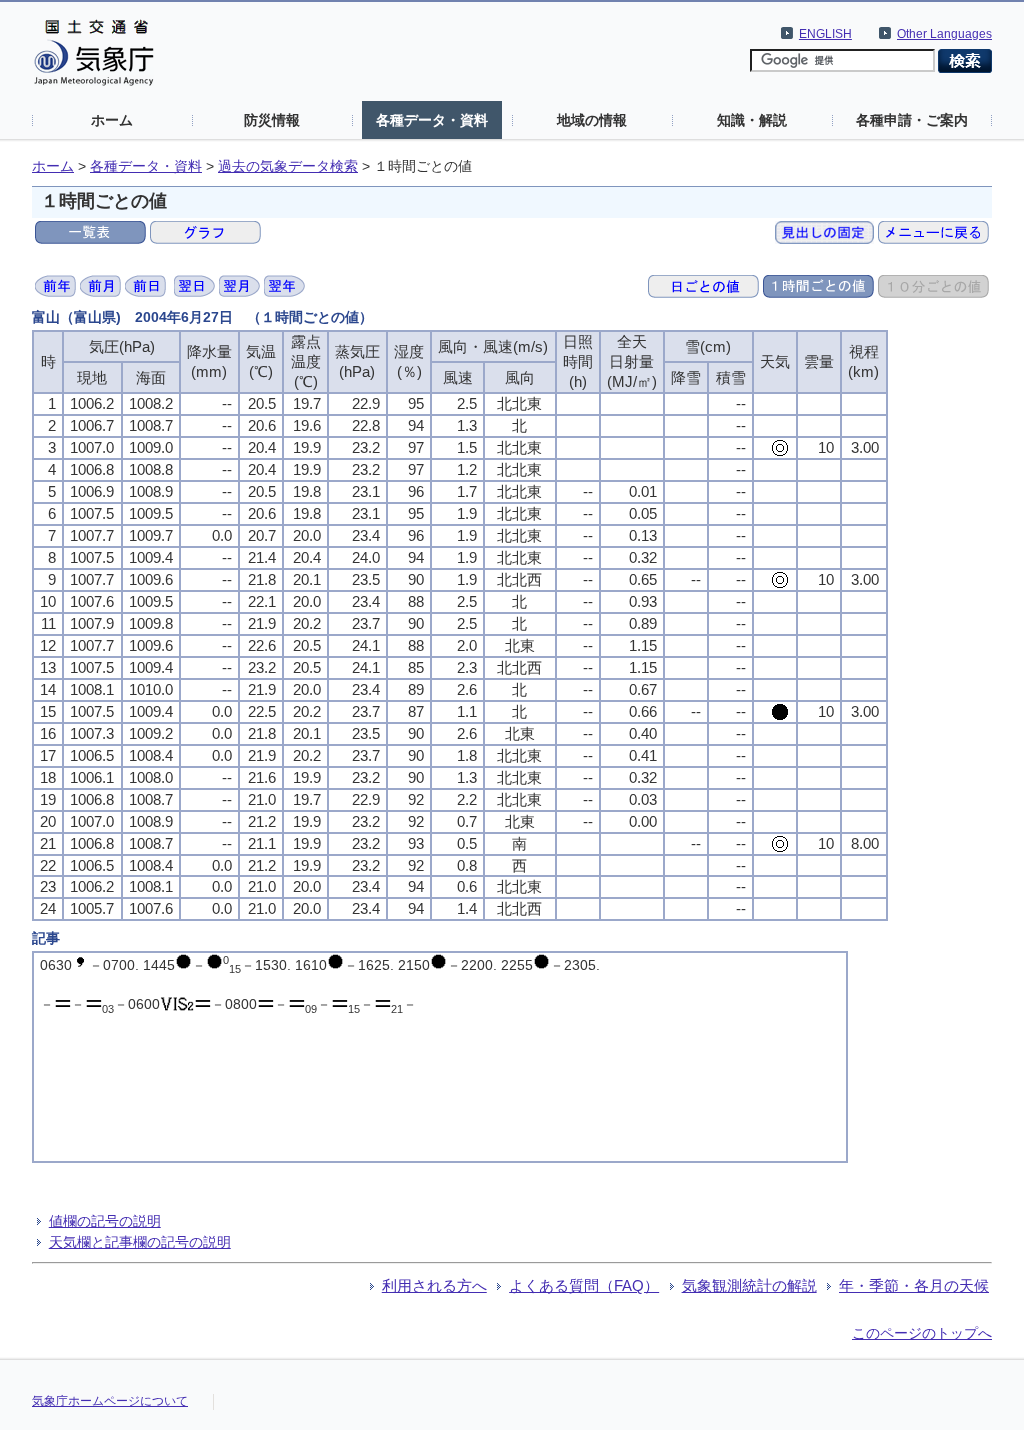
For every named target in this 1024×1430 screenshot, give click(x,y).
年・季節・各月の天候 (914, 1285)
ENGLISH (825, 34)
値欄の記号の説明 (105, 1221)
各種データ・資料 (432, 120)
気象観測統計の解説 (749, 1285)
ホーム (112, 120)
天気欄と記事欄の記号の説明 (140, 1242)
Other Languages (944, 34)
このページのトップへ (922, 1333)
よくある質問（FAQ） (584, 1285)
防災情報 (272, 120)
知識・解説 (752, 120)
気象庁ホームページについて (110, 1401)
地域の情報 (592, 120)
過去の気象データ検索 (288, 166)
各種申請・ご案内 (912, 120)
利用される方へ (434, 1285)
